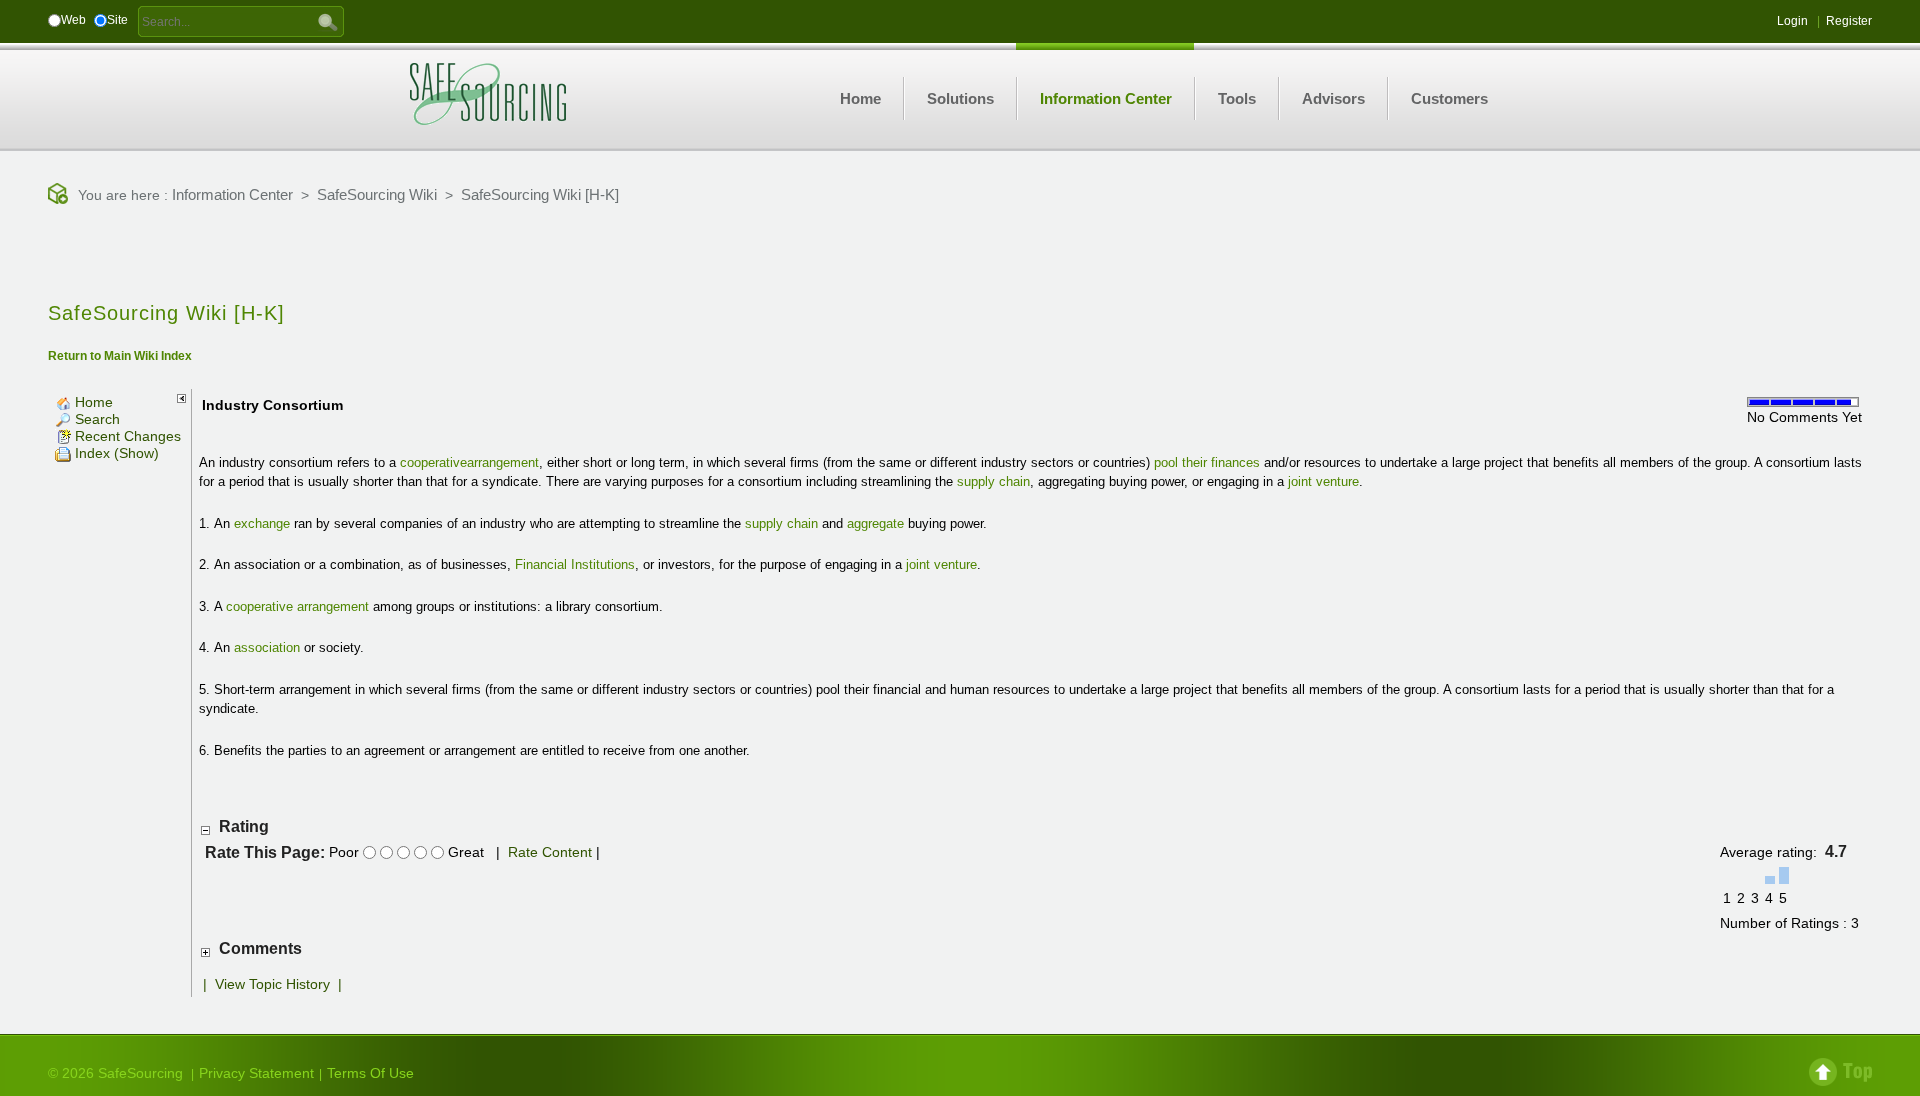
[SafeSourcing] (488, 93)
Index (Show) (115, 453)
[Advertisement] (960, 255)
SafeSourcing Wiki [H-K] (540, 194)
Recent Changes (126, 436)
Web (73, 20)
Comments (260, 948)
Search (95, 419)
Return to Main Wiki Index (120, 356)
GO (328, 21)
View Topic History (272, 984)
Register (1849, 21)
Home (92, 402)
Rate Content (550, 852)
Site (117, 20)
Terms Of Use (370, 1073)
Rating (244, 826)
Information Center (232, 194)
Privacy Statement (256, 1073)
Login (1792, 21)
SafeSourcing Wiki (377, 194)
